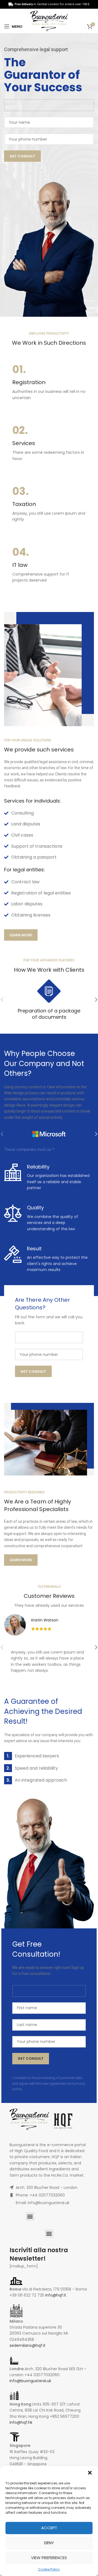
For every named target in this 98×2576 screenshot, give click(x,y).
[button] (90, 2473)
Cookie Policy (49, 2569)
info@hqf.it (56, 2295)
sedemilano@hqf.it (27, 2345)
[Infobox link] (49, 383)
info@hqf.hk (21, 2422)
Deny (49, 2543)
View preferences (49, 2558)
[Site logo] (49, 21)
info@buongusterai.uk (30, 2381)
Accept (49, 2528)
